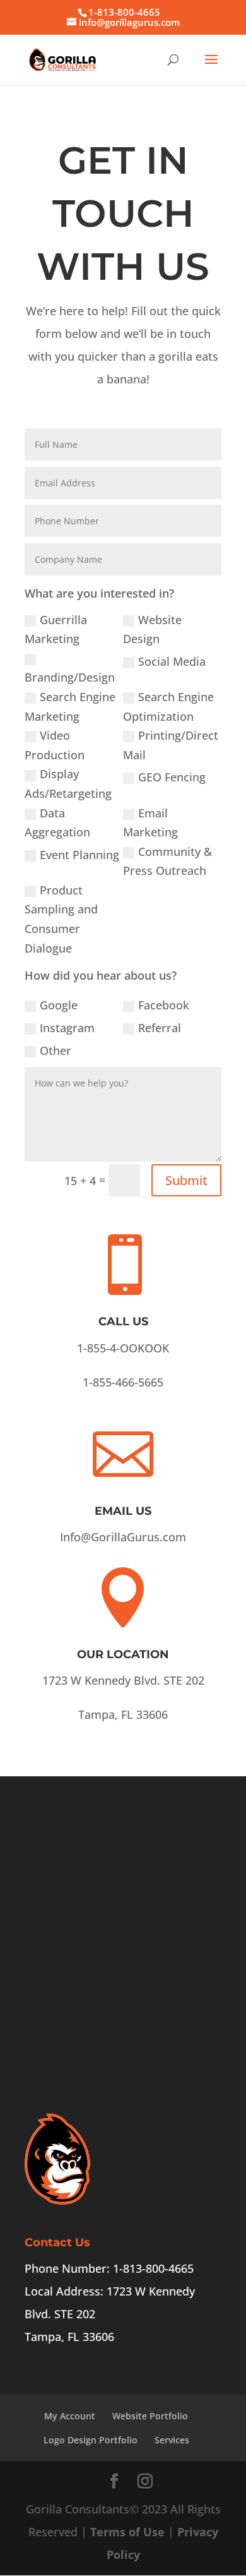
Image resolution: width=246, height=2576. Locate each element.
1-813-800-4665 (124, 12)
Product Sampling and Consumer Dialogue (61, 919)
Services (172, 2440)
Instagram (67, 1028)
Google (59, 1005)
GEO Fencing (172, 777)
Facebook (164, 1005)
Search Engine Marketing (70, 707)
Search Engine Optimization (168, 707)
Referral (160, 1028)
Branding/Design (70, 677)
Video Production (55, 745)
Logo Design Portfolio (91, 2440)
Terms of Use (127, 2532)
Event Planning (79, 855)
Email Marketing (150, 823)
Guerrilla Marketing (56, 629)
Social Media (172, 661)
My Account (70, 2416)
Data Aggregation (57, 823)
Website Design (152, 629)
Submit (186, 1180)
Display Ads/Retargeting (68, 784)
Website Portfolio (150, 2416)
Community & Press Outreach (167, 861)
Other (56, 1050)
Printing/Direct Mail (171, 745)
